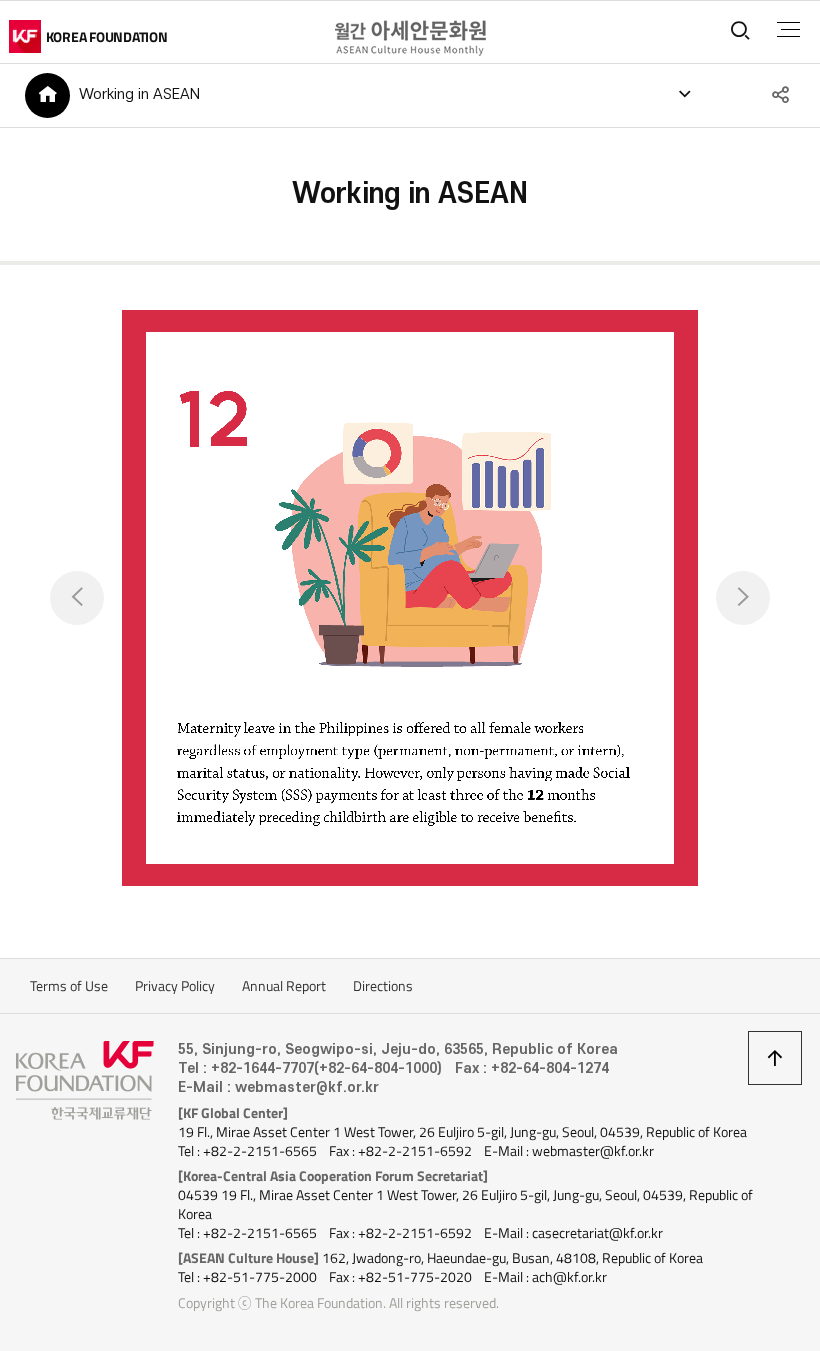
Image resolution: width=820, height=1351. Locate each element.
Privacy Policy (175, 986)
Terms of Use (69, 986)
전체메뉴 (788, 30)
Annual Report (284, 986)
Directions (383, 986)
